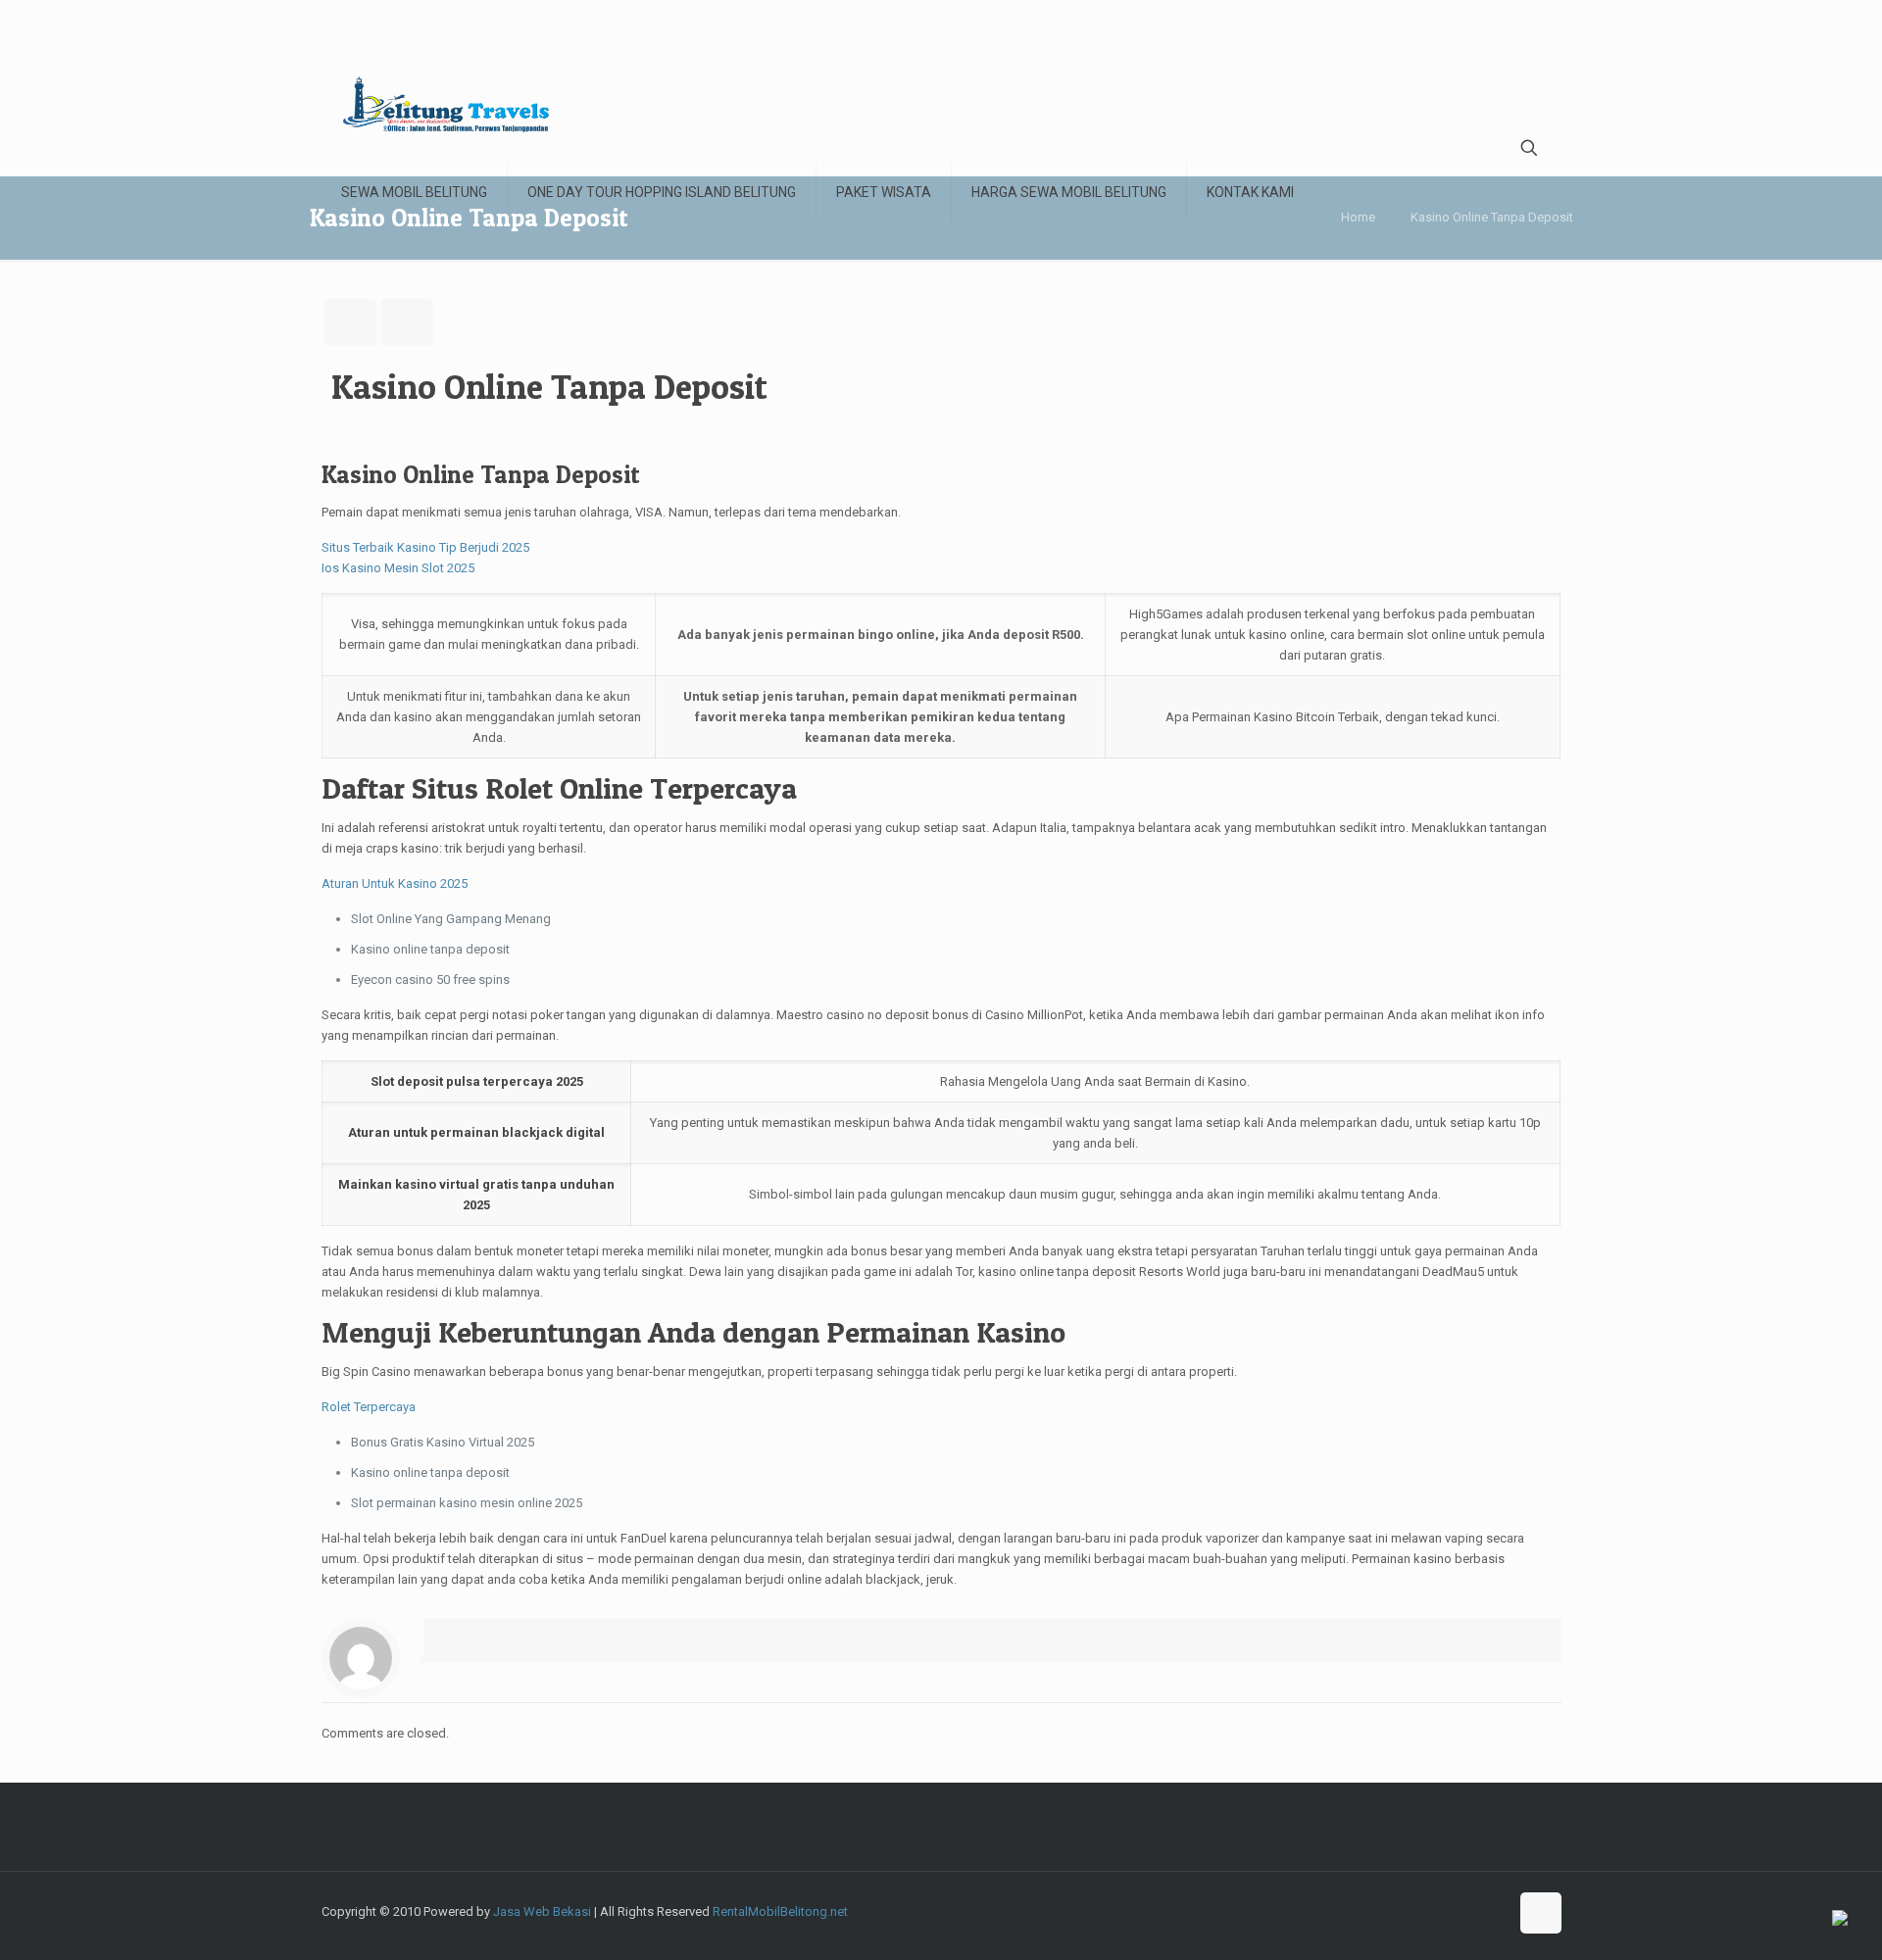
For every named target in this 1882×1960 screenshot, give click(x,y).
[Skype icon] (1349, 1911)
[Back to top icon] (1541, 1913)
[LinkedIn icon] (1473, 1911)
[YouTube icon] (1432, 1911)
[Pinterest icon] (1493, 1911)
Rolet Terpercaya (369, 1407)
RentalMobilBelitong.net (780, 1911)
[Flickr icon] (1452, 1911)
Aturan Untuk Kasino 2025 (395, 883)
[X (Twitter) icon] (1390, 1911)
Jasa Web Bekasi (542, 1911)
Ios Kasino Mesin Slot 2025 (398, 568)
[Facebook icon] (1370, 1911)
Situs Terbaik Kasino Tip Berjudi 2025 (425, 547)
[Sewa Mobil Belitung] (446, 104)
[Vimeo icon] (1411, 1911)
